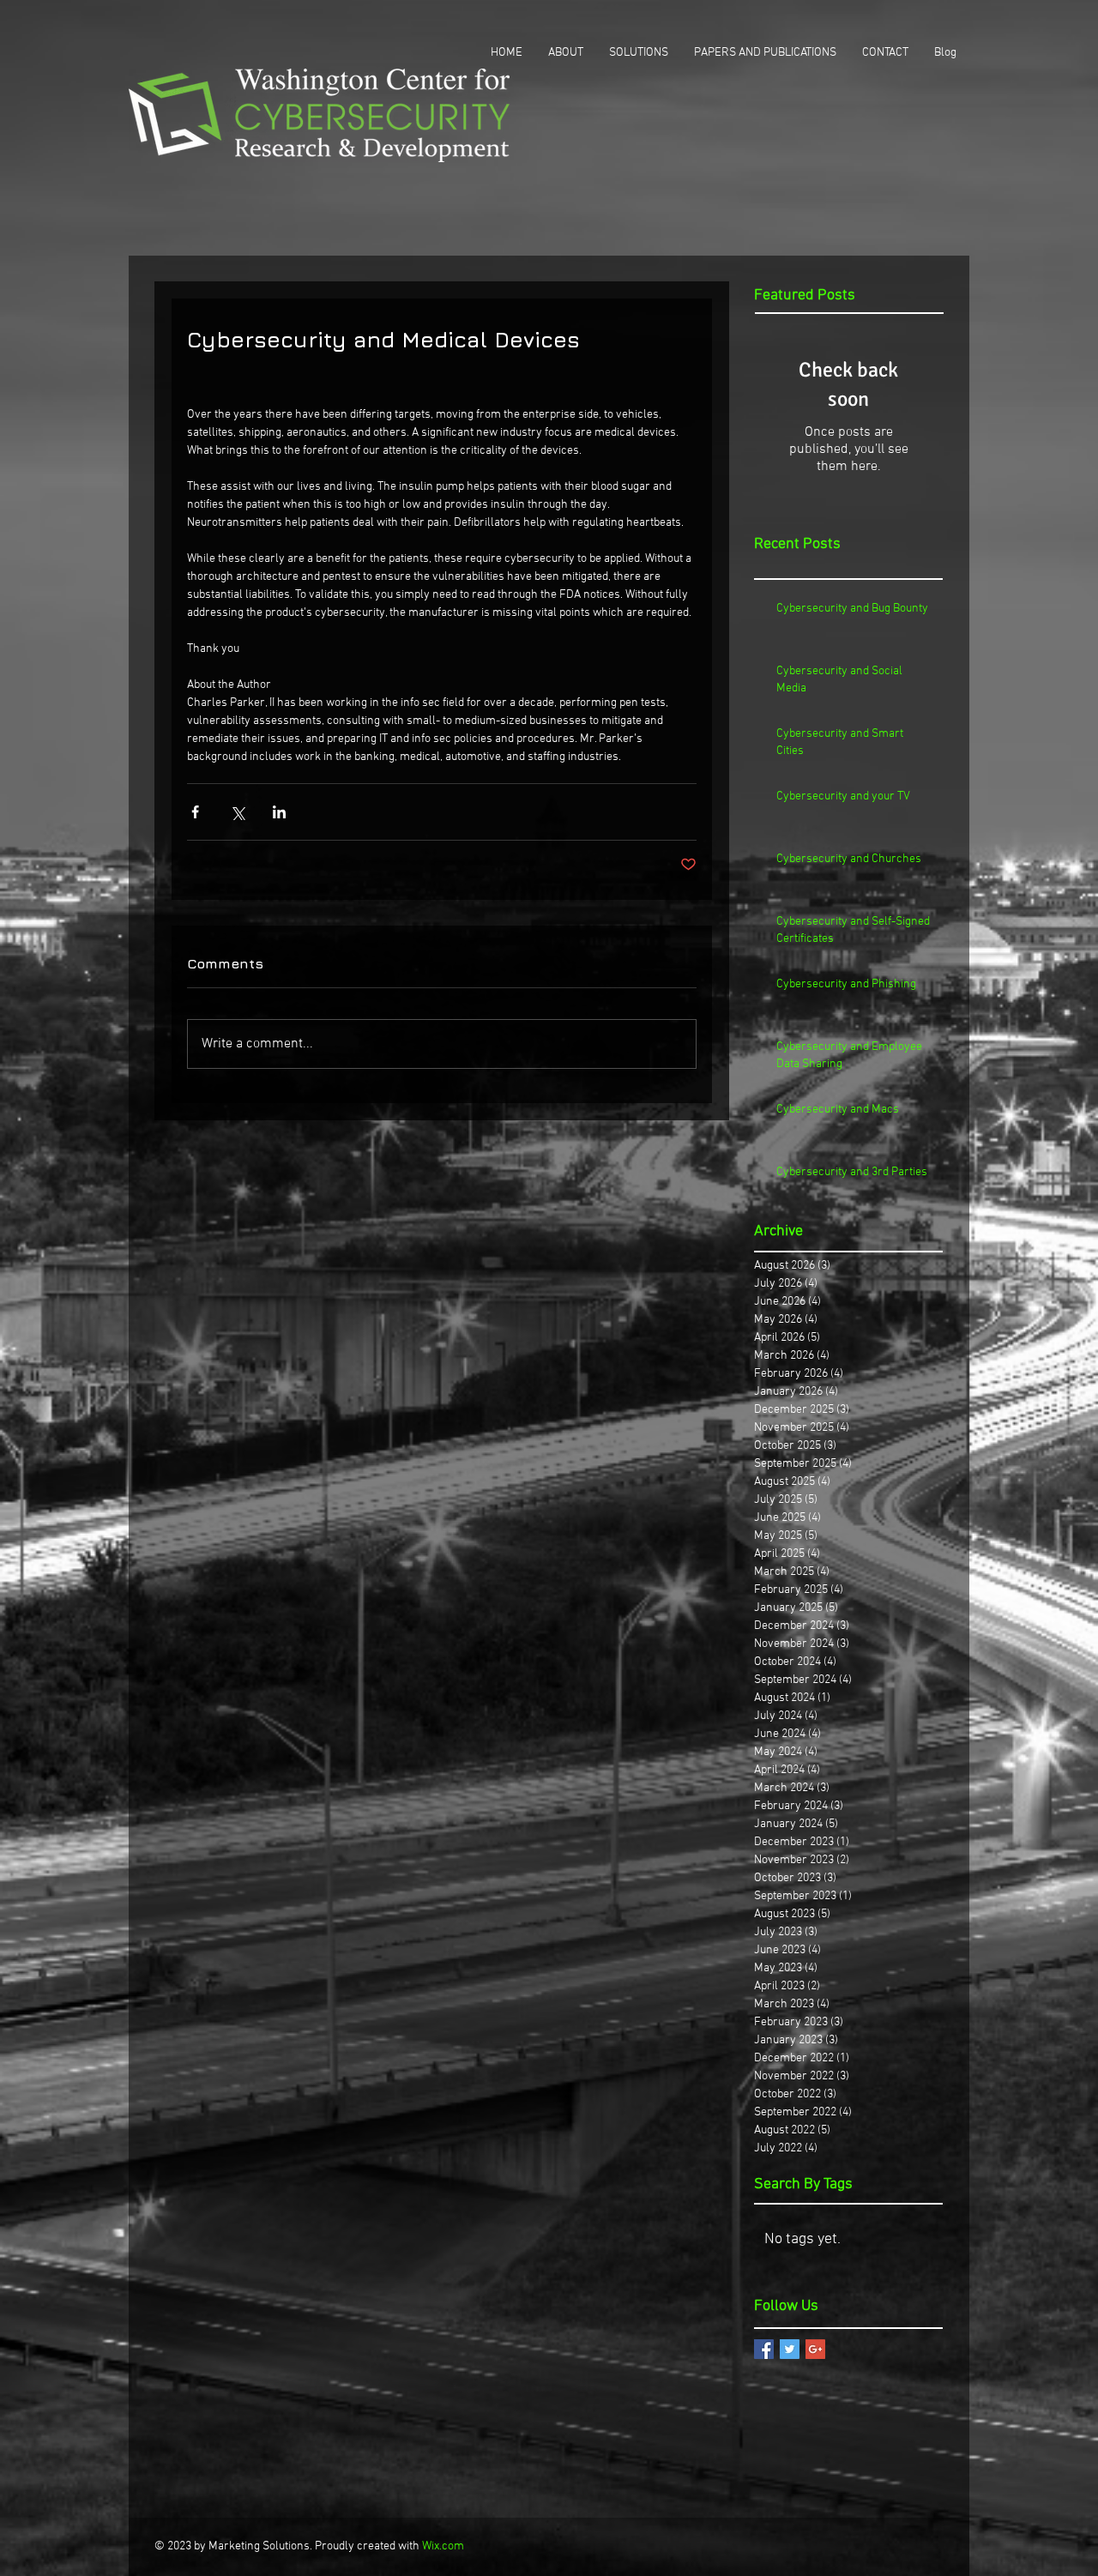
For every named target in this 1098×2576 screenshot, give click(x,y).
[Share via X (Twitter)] (237, 812)
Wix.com (443, 2546)
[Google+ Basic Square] (815, 2349)
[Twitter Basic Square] (790, 2349)
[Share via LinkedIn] (279, 812)
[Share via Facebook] (195, 812)
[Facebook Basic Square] (764, 2349)
